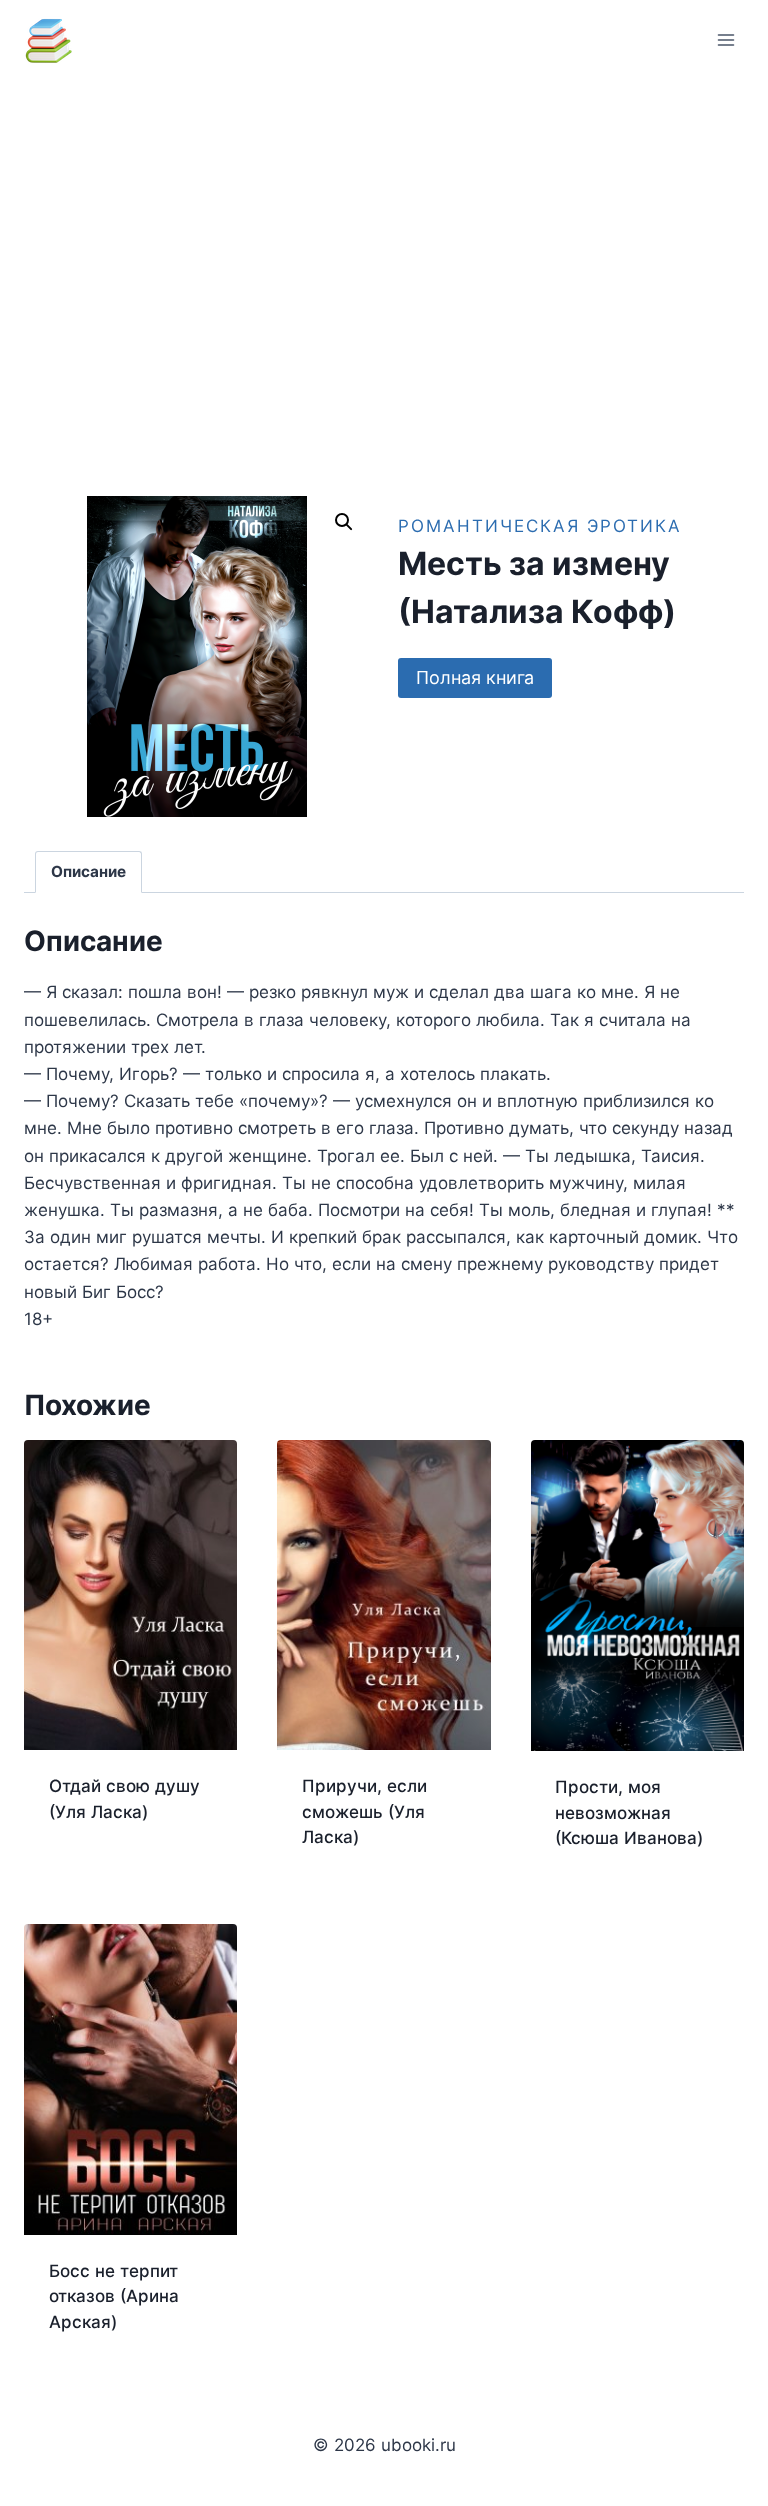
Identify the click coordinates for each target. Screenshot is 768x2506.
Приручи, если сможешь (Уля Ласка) (364, 1811)
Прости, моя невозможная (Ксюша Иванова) (629, 1812)
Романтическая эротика (540, 526)
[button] (344, 522)
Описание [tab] (88, 871)
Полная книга (475, 677)
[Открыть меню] (725, 39)
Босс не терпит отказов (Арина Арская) (114, 2296)
